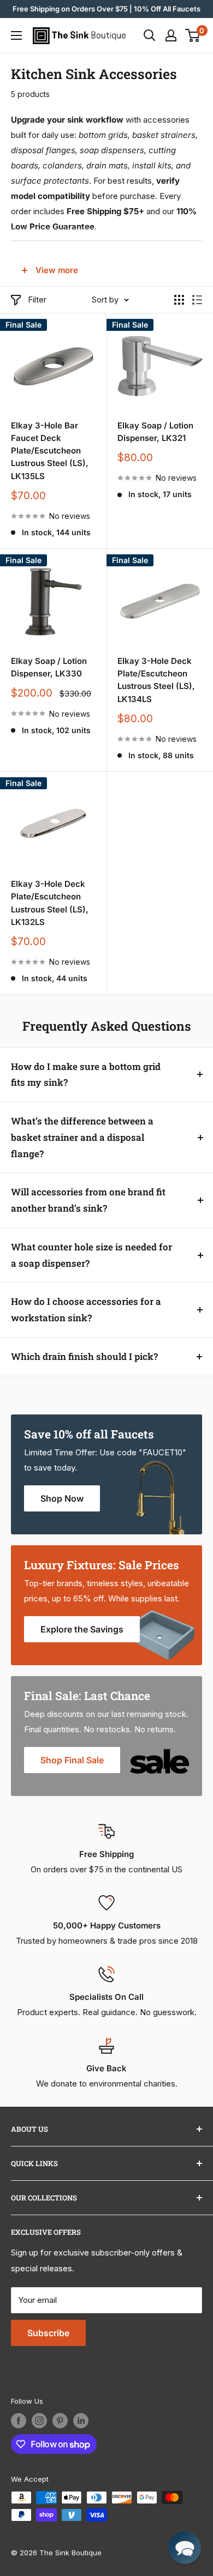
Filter (37, 300)
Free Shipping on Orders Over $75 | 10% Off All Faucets (106, 9)
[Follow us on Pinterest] (60, 2421)
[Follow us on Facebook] (19, 2421)
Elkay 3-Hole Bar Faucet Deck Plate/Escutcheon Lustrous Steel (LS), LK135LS (50, 451)
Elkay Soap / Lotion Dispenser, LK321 (155, 432)
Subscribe (48, 2333)
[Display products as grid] (179, 300)
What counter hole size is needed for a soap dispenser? (91, 1255)
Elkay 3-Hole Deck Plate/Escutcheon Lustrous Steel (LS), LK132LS (50, 903)
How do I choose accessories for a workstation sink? (86, 1310)
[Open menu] (16, 35)
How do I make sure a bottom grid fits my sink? (86, 1075)
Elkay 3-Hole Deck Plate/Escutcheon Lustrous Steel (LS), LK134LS (156, 680)
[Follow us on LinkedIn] (81, 2421)
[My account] (171, 35)
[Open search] (150, 35)
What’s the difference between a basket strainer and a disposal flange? (82, 1137)
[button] (185, 2548)
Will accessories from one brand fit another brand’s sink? (88, 1200)
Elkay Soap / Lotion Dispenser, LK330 (49, 667)
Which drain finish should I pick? (84, 1356)
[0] (193, 35)
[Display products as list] (197, 300)
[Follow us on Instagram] (39, 2421)
